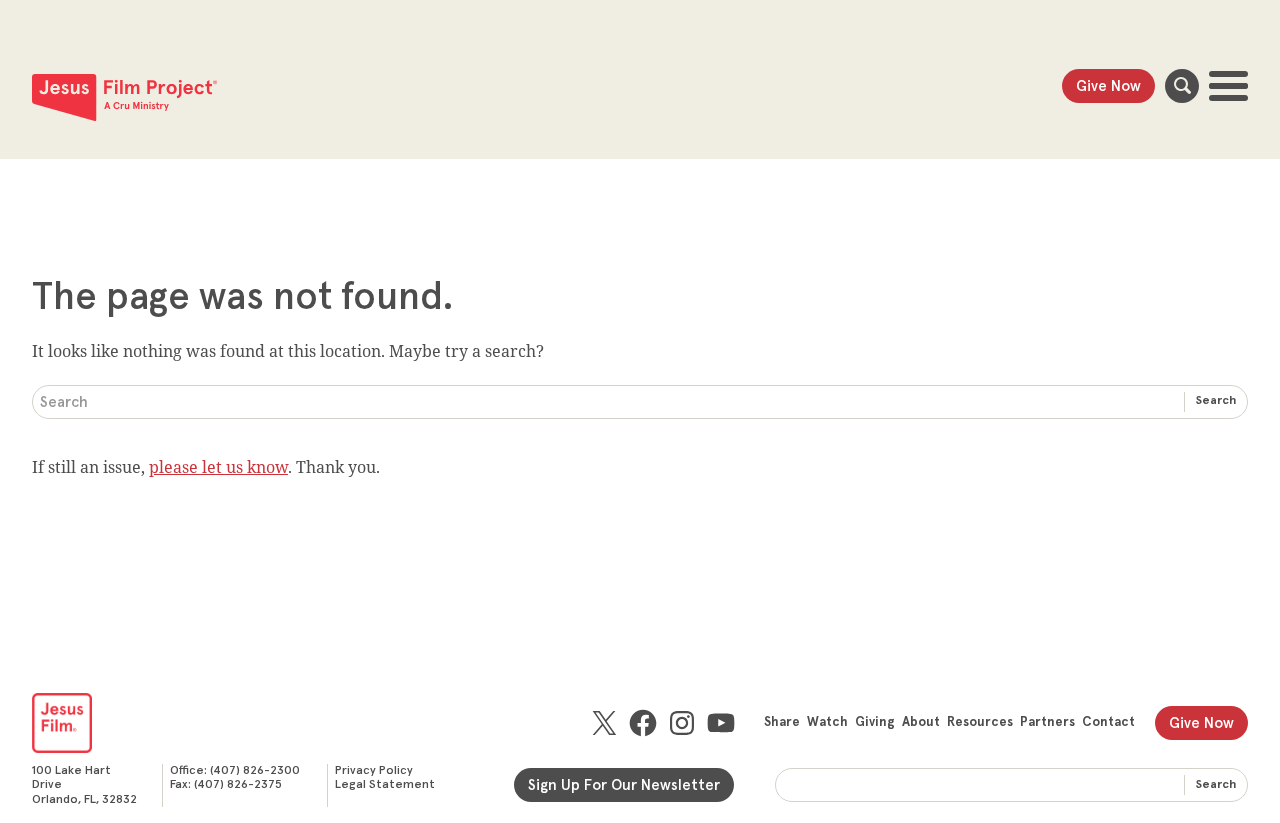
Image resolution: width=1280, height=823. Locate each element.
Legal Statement (385, 785)
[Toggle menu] (1228, 86)
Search (1182, 86)
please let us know (218, 467)
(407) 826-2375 (238, 785)
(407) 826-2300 (255, 771)
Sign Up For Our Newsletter (624, 785)
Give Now (1108, 86)
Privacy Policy (374, 771)
